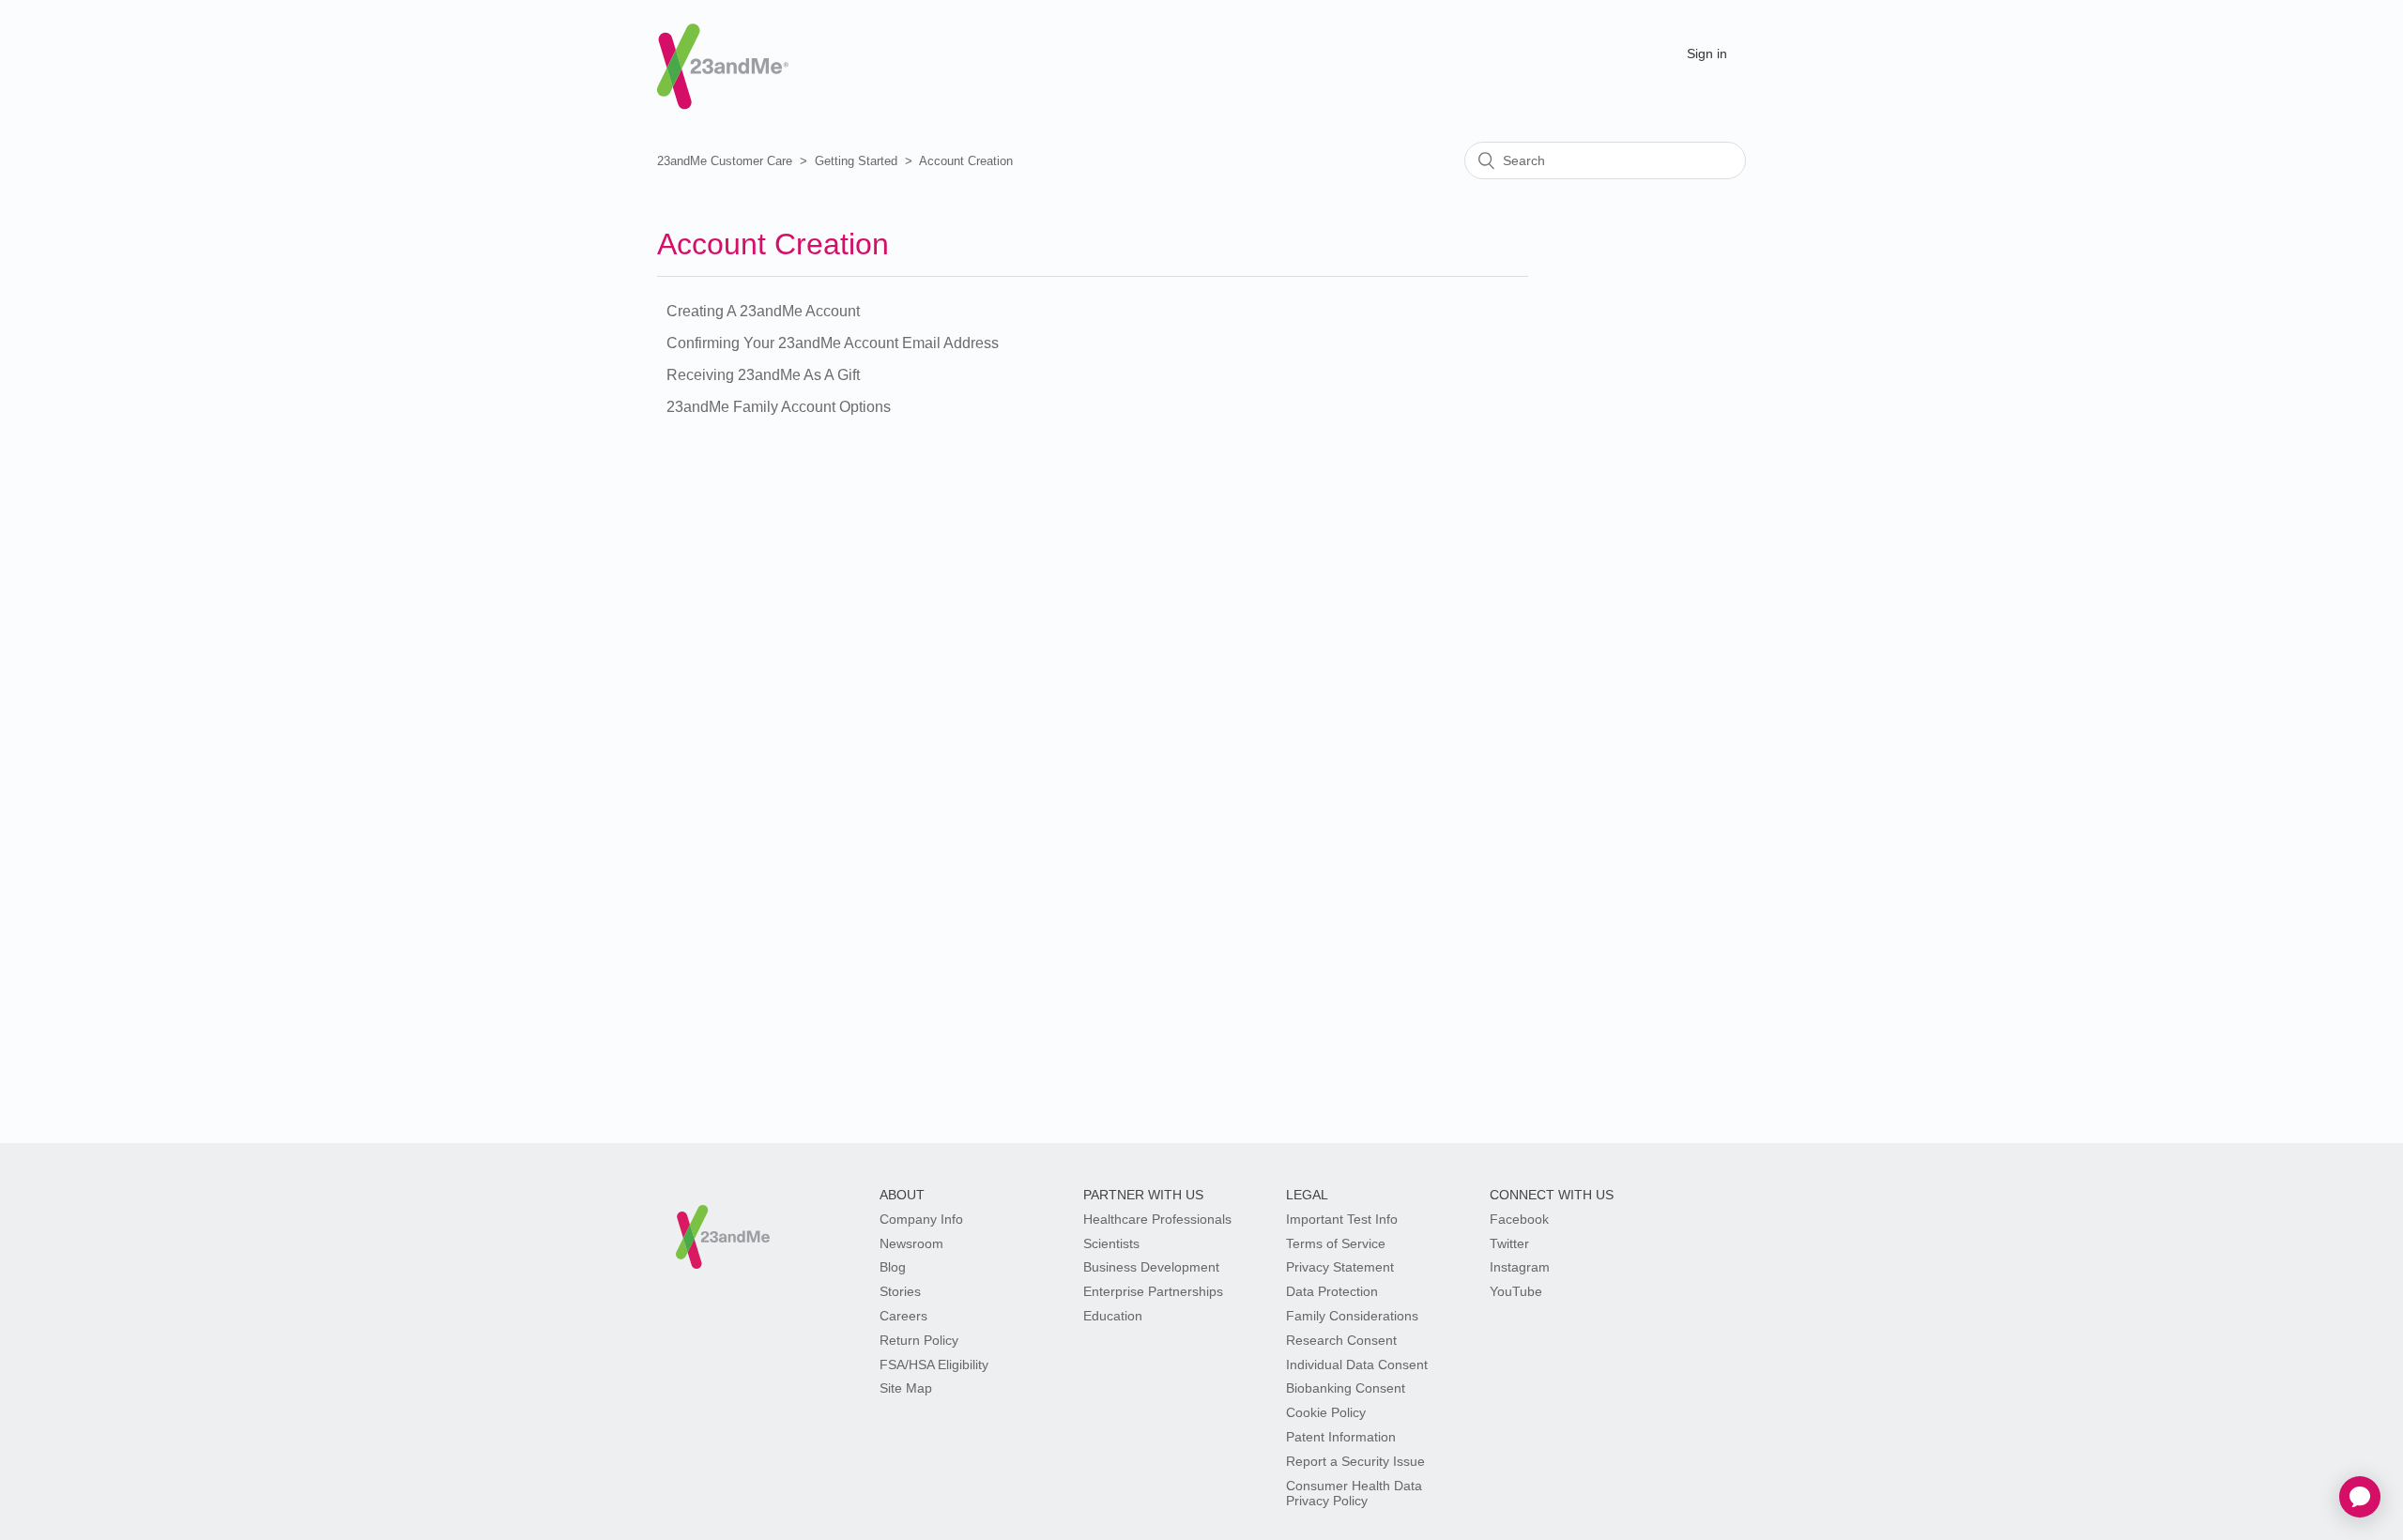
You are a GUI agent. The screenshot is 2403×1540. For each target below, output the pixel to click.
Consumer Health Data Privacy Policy (1354, 1494)
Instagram (1520, 1267)
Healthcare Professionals (1157, 1219)
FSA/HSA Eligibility (934, 1365)
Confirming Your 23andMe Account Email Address (833, 343)
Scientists (1111, 1243)
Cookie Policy (1326, 1412)
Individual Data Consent (1357, 1365)
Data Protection (1332, 1291)
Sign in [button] (1707, 53)
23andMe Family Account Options (779, 407)
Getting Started (856, 161)
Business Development (1151, 1267)
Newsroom (911, 1243)
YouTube (1516, 1291)
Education (1113, 1316)
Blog (893, 1267)
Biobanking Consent (1346, 1388)
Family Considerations (1352, 1316)
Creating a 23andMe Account (763, 311)
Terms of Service (1336, 1243)
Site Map (906, 1388)
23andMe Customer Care (725, 161)
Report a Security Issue (1355, 1461)
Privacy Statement (1340, 1267)
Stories (900, 1291)
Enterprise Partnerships (1153, 1291)
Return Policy (919, 1340)
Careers (903, 1316)
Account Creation (966, 161)
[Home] (723, 50)
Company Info (921, 1219)
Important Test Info (1342, 1219)
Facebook (1519, 1219)
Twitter (1509, 1243)
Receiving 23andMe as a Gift (763, 375)
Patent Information (1341, 1437)
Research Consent (1341, 1340)
